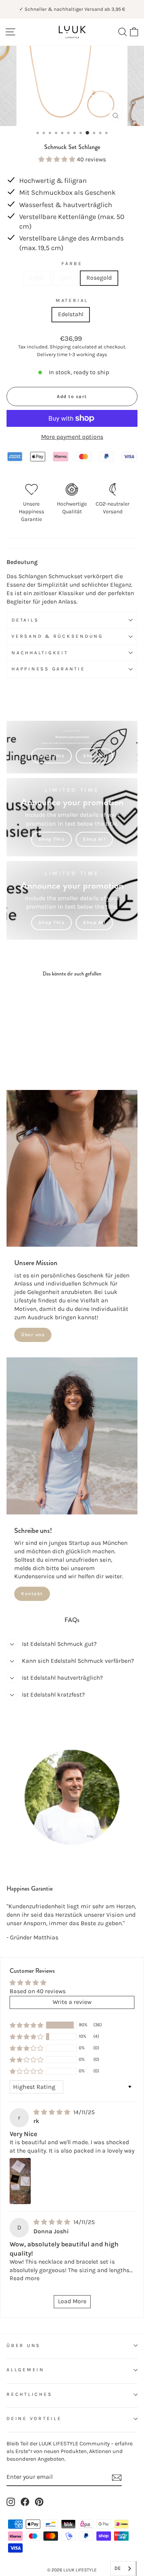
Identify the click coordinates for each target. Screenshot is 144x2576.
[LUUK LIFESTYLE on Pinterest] (39, 2502)
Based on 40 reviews (38, 1991)
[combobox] (123, 2569)
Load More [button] (72, 2301)
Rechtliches (29, 2394)
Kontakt (32, 1594)
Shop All (94, 756)
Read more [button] (25, 2278)
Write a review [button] (72, 2002)
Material (72, 300)
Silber (37, 278)
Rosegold (99, 278)
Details (25, 620)
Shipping (60, 347)
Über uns (33, 1335)
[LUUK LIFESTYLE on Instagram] (11, 2502)
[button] (58, 159)
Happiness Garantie (48, 669)
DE (118, 2568)
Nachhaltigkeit (40, 653)
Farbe (72, 264)
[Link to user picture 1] (20, 2181)
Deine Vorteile (34, 2418)
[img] (53, 2112)
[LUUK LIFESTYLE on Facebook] (25, 2502)
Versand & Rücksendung (57, 636)
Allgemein (26, 2370)
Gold (66, 278)
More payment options (72, 437)
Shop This (52, 756)
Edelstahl (71, 314)
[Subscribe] (117, 2478)
